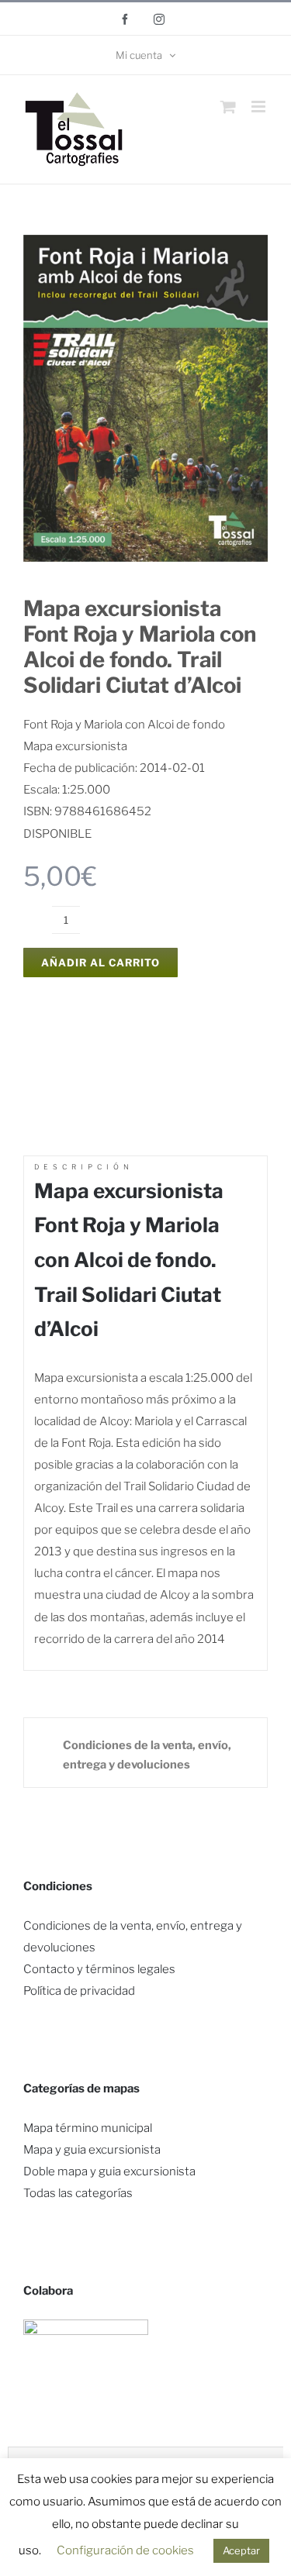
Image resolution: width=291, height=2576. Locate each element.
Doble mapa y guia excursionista (109, 2171)
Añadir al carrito (100, 963)
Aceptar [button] (241, 2550)
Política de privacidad (79, 1991)
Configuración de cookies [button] (125, 2550)
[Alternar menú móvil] (260, 107)
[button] (145, 1753)
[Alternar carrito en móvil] (228, 107)
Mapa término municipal (88, 2128)
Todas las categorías (78, 2193)
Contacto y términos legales (99, 1969)
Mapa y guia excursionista (92, 2150)
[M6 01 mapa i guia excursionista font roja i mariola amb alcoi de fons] (145, 240)
